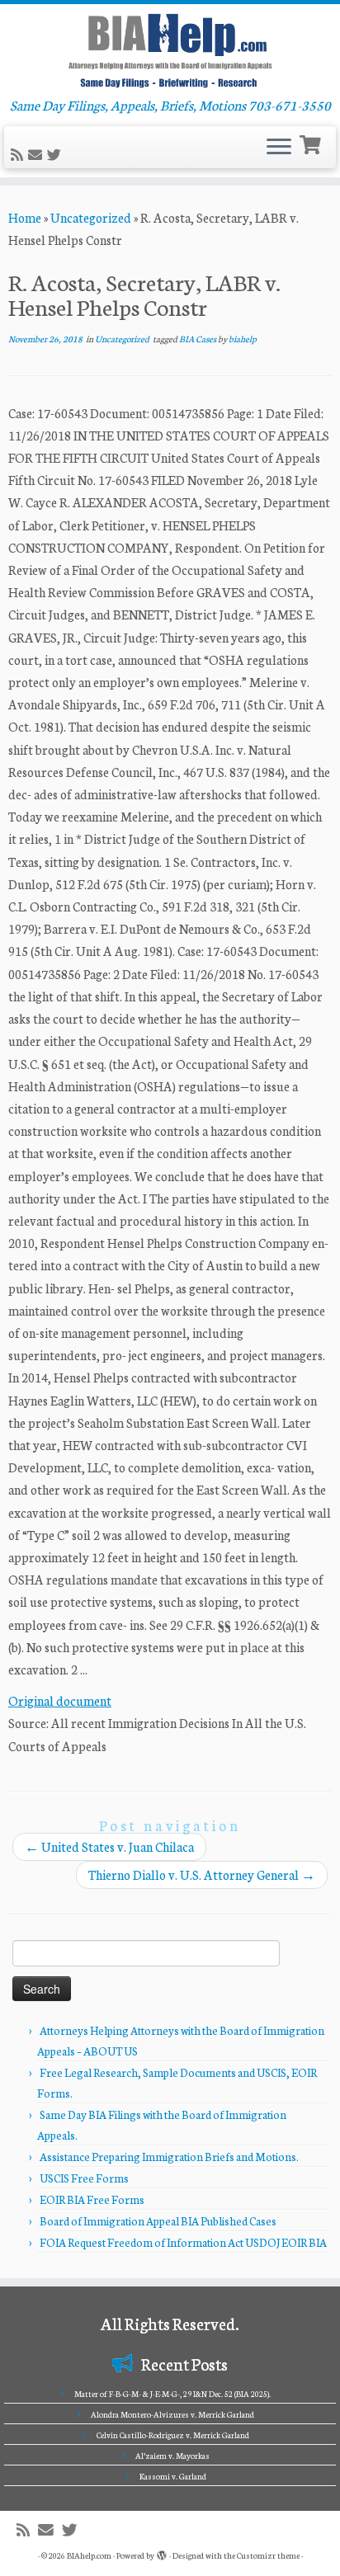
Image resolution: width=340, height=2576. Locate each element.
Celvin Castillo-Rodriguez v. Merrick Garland (173, 2435)
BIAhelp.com (89, 2555)
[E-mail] (38, 155)
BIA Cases (198, 339)
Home (25, 217)
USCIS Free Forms (84, 2178)
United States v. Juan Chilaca (109, 1846)
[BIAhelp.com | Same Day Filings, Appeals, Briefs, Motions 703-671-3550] (170, 50)
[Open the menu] (279, 148)
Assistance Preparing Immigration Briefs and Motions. (169, 2157)
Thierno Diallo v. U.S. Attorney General (202, 1874)
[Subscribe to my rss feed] (19, 155)
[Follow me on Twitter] (57, 155)
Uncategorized (91, 217)
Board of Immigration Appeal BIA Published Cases (158, 2221)
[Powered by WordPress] (162, 2552)
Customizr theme (268, 2555)
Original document (60, 1700)
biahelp (243, 339)
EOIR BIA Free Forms (92, 2199)
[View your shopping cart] (312, 143)
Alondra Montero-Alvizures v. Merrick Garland (172, 2414)
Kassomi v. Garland (173, 2476)
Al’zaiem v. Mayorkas (172, 2456)
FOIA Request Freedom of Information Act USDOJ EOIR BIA (183, 2242)
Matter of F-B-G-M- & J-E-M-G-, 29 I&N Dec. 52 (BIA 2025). (172, 2394)
